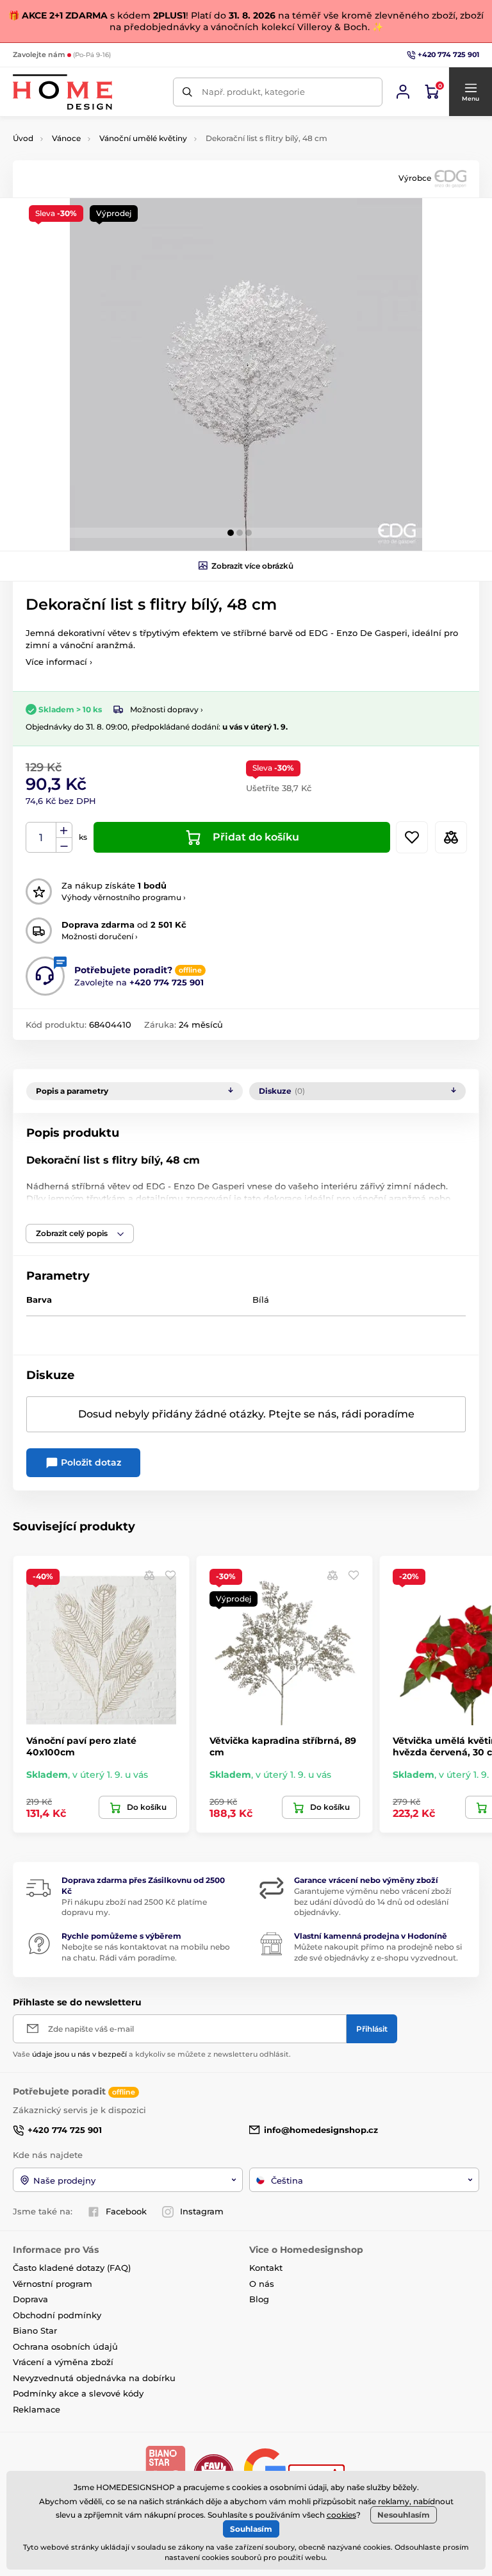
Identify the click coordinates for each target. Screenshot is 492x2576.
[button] (470, 92)
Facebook (126, 2211)
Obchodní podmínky (57, 2315)
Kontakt (266, 2268)
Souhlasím (251, 2529)
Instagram (202, 2211)
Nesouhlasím (404, 2515)
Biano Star (35, 2330)
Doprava (30, 2299)
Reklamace (37, 2409)
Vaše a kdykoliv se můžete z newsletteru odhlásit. (152, 2054)
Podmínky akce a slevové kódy (78, 2393)
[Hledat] (187, 92)
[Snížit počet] (64, 845)
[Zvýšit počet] (64, 830)
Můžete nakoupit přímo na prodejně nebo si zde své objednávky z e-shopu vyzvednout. (378, 1952)
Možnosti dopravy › (167, 709)
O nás (262, 2284)
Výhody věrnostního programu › (124, 897)
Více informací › (59, 662)
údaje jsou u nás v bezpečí (79, 2054)
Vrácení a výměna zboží (63, 2362)
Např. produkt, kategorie (253, 92)
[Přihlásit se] (403, 92)
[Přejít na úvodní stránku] (62, 92)
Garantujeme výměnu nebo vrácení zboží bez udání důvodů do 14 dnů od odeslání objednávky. (373, 1902)
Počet (41, 838)
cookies (341, 2515)
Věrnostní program (53, 2284)
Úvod (23, 138)
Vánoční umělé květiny (143, 138)
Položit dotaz (90, 1462)
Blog (259, 2299)
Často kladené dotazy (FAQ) (72, 2268)
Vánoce (66, 138)
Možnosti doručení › (100, 936)
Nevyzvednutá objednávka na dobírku (94, 2378)
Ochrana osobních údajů (65, 2346)
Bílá (261, 1300)
